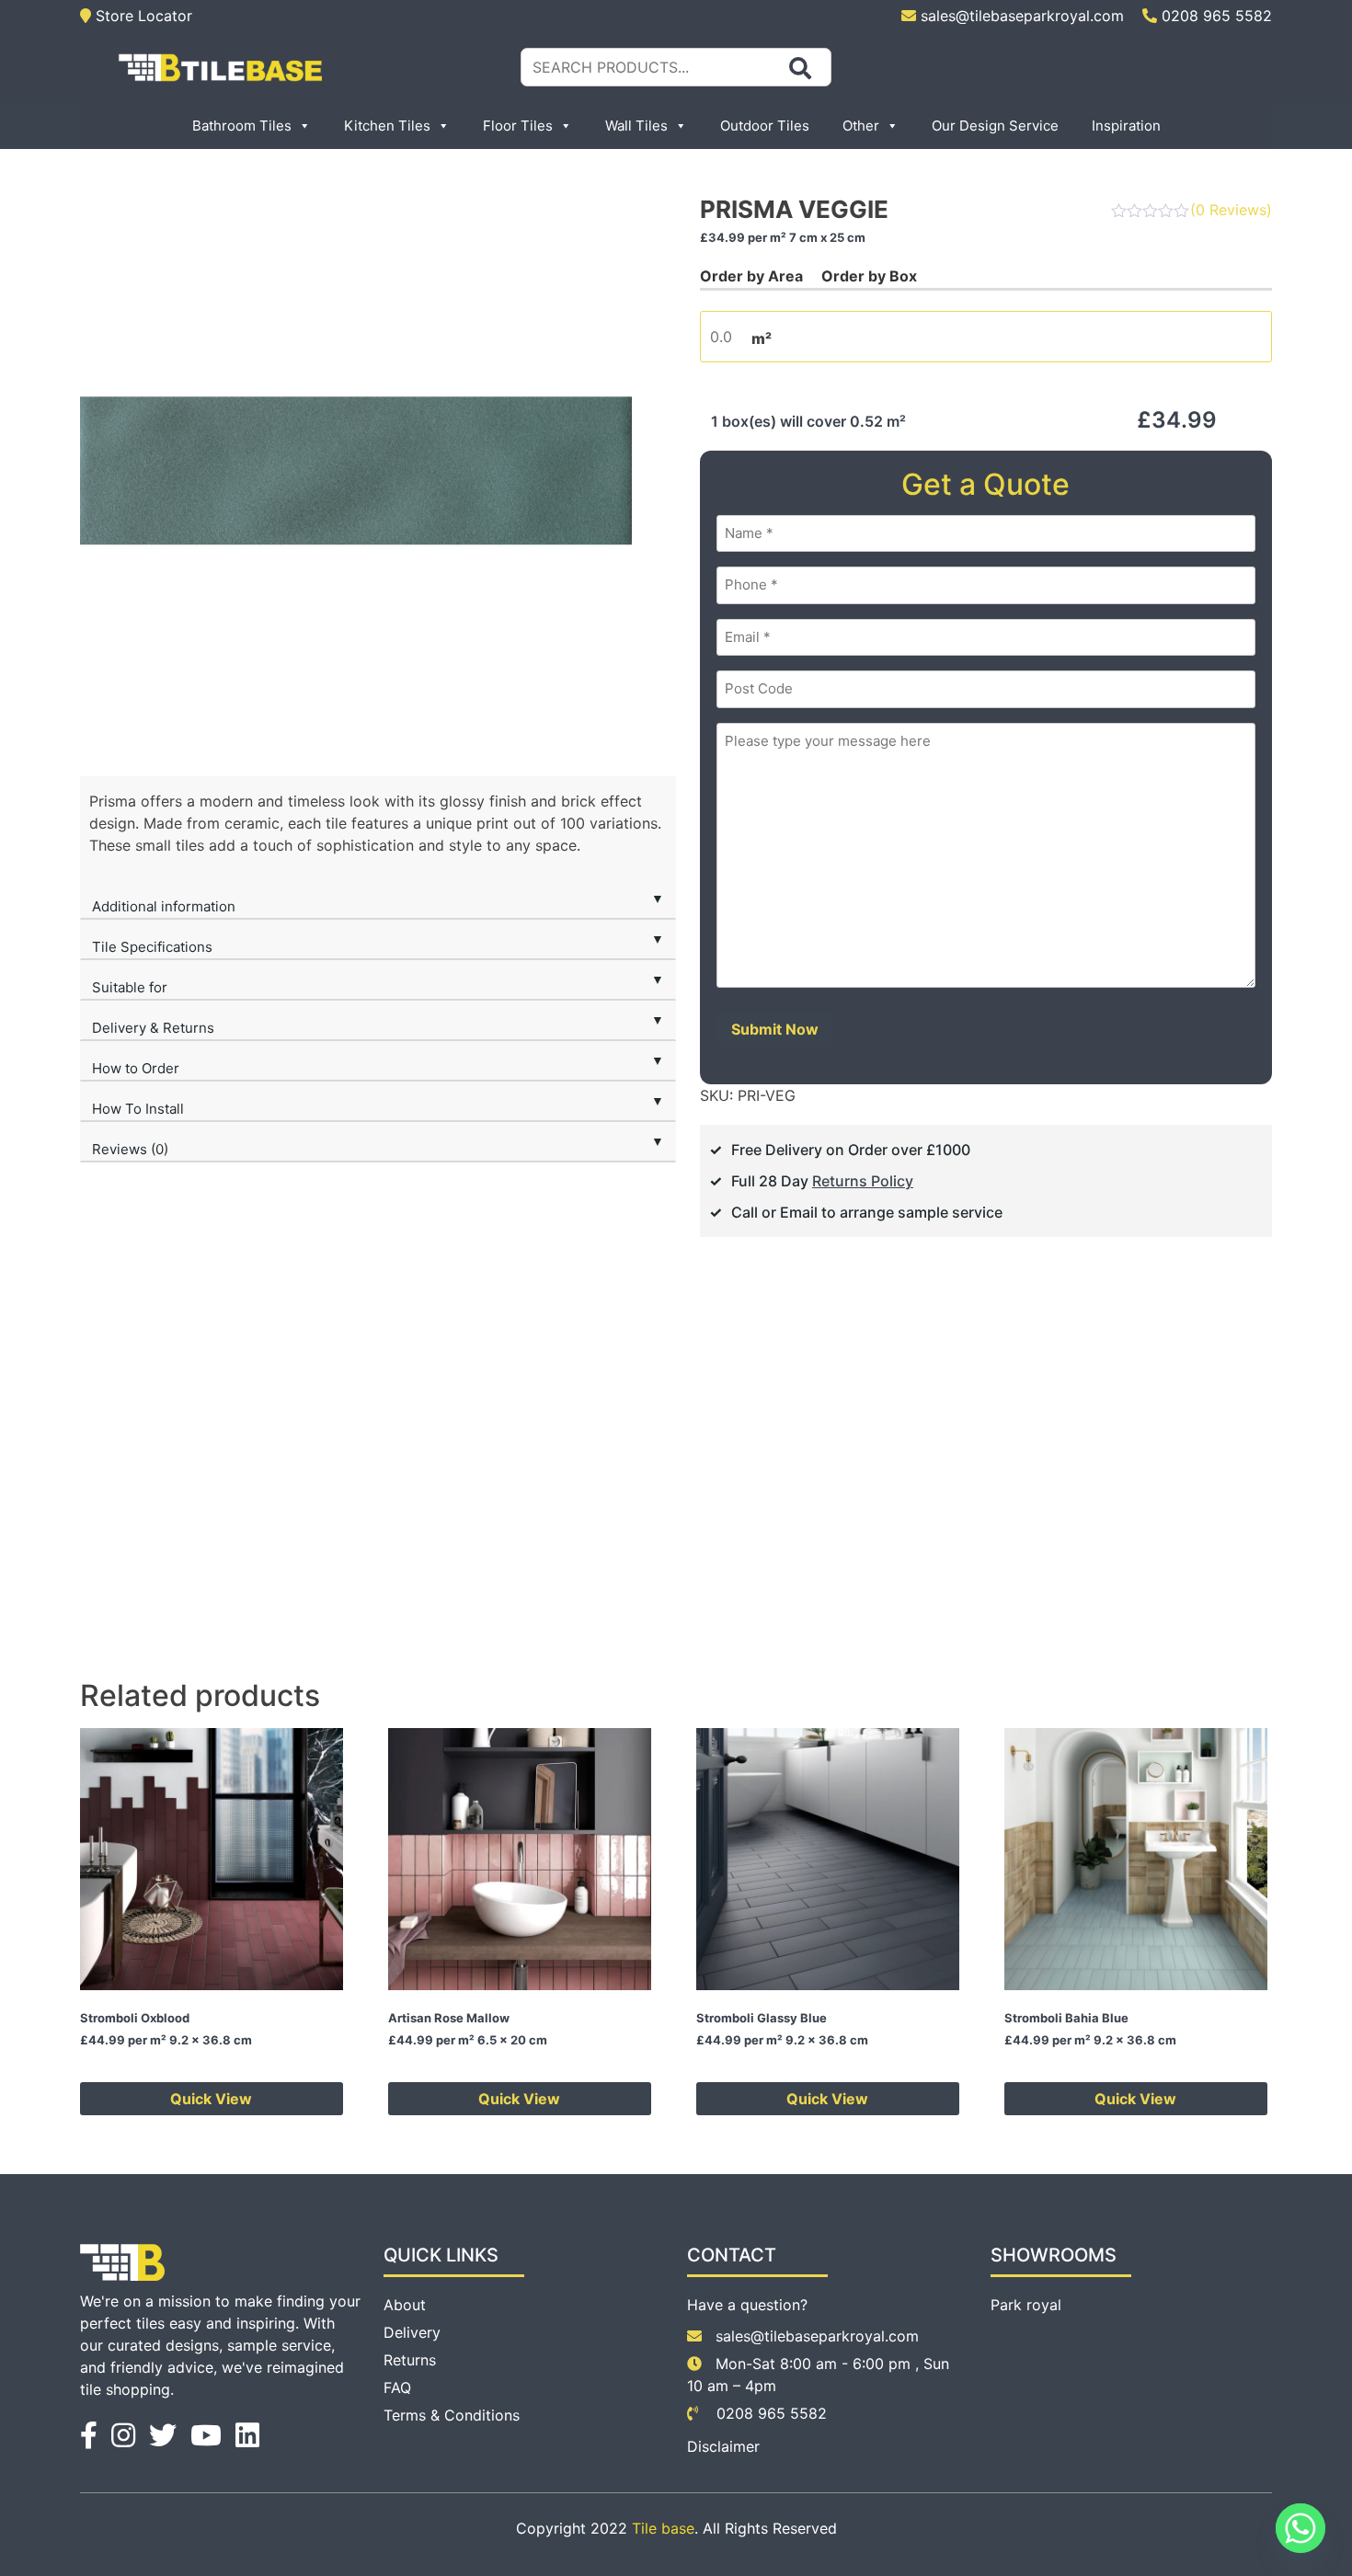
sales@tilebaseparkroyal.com (1022, 16)
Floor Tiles (518, 126)
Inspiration (1126, 126)
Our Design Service (995, 126)
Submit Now (775, 1029)
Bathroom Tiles (242, 126)
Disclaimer (723, 2446)
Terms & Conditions (452, 2415)
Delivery (412, 2332)
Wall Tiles (636, 126)
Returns (410, 2360)
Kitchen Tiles (387, 126)
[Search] (800, 68)
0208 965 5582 (1215, 16)
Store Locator (142, 16)
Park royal (1026, 2305)
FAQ (397, 2387)
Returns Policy (863, 1181)
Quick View (211, 2099)
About (405, 2305)
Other (861, 126)
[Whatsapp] (1300, 2528)
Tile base (663, 2528)
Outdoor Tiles (765, 126)
